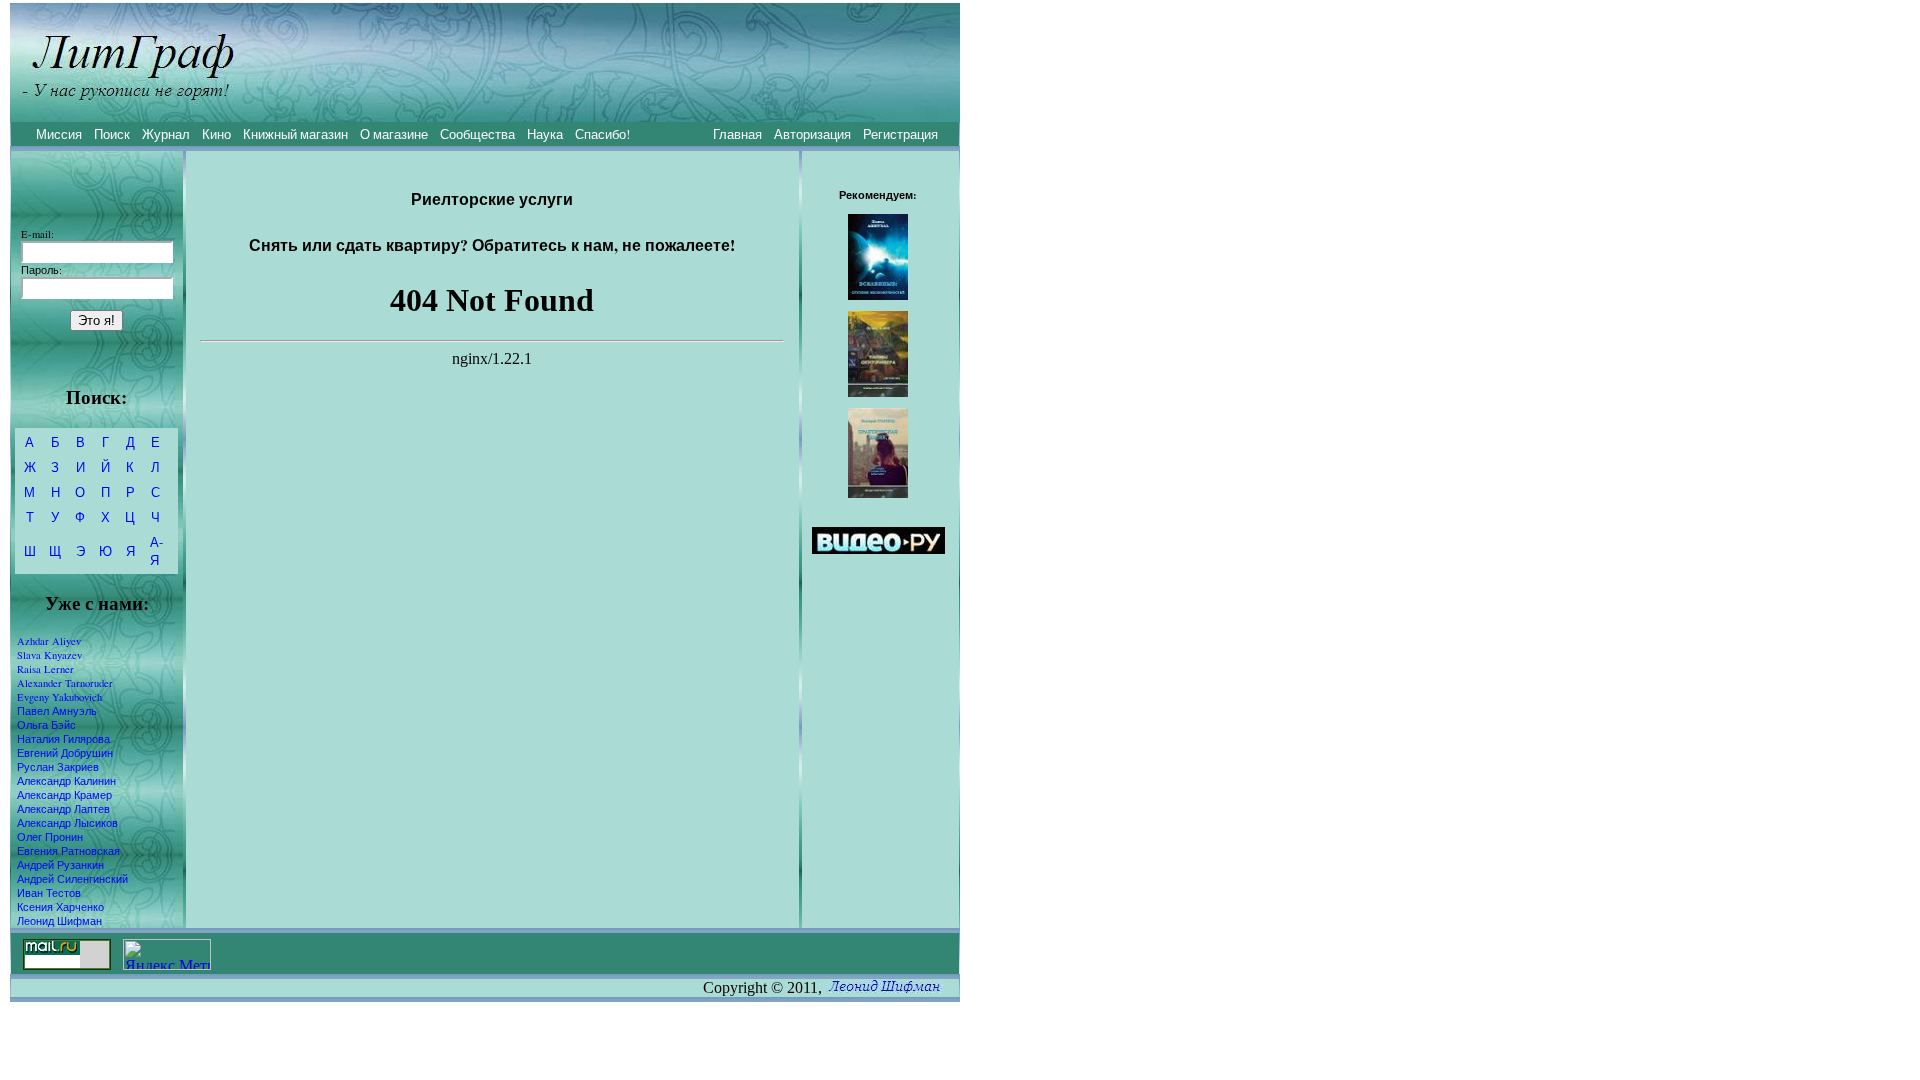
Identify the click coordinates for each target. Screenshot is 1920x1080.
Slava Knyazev (49, 655)
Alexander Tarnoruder (65, 683)
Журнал (166, 134)
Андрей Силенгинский (72, 879)
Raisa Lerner (45, 669)
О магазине (394, 134)
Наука (545, 134)
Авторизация (812, 134)
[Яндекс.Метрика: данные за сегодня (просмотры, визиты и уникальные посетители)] (167, 954)
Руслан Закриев (58, 767)
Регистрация (900, 134)
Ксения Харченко (60, 907)
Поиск (112, 134)
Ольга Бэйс (46, 725)
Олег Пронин (50, 837)
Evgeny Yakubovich (59, 697)
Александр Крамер (64, 795)
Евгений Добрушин (65, 753)
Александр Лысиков (67, 823)
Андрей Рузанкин (60, 865)
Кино (216, 134)
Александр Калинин (66, 781)
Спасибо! (602, 134)
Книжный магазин (295, 134)
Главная (737, 134)
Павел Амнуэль (57, 711)
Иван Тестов (49, 893)
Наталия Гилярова (63, 739)
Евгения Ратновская (68, 851)
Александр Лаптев (63, 809)
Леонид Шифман (59, 921)
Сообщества (477, 134)
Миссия (59, 134)
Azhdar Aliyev (49, 641)
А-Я (156, 551)
